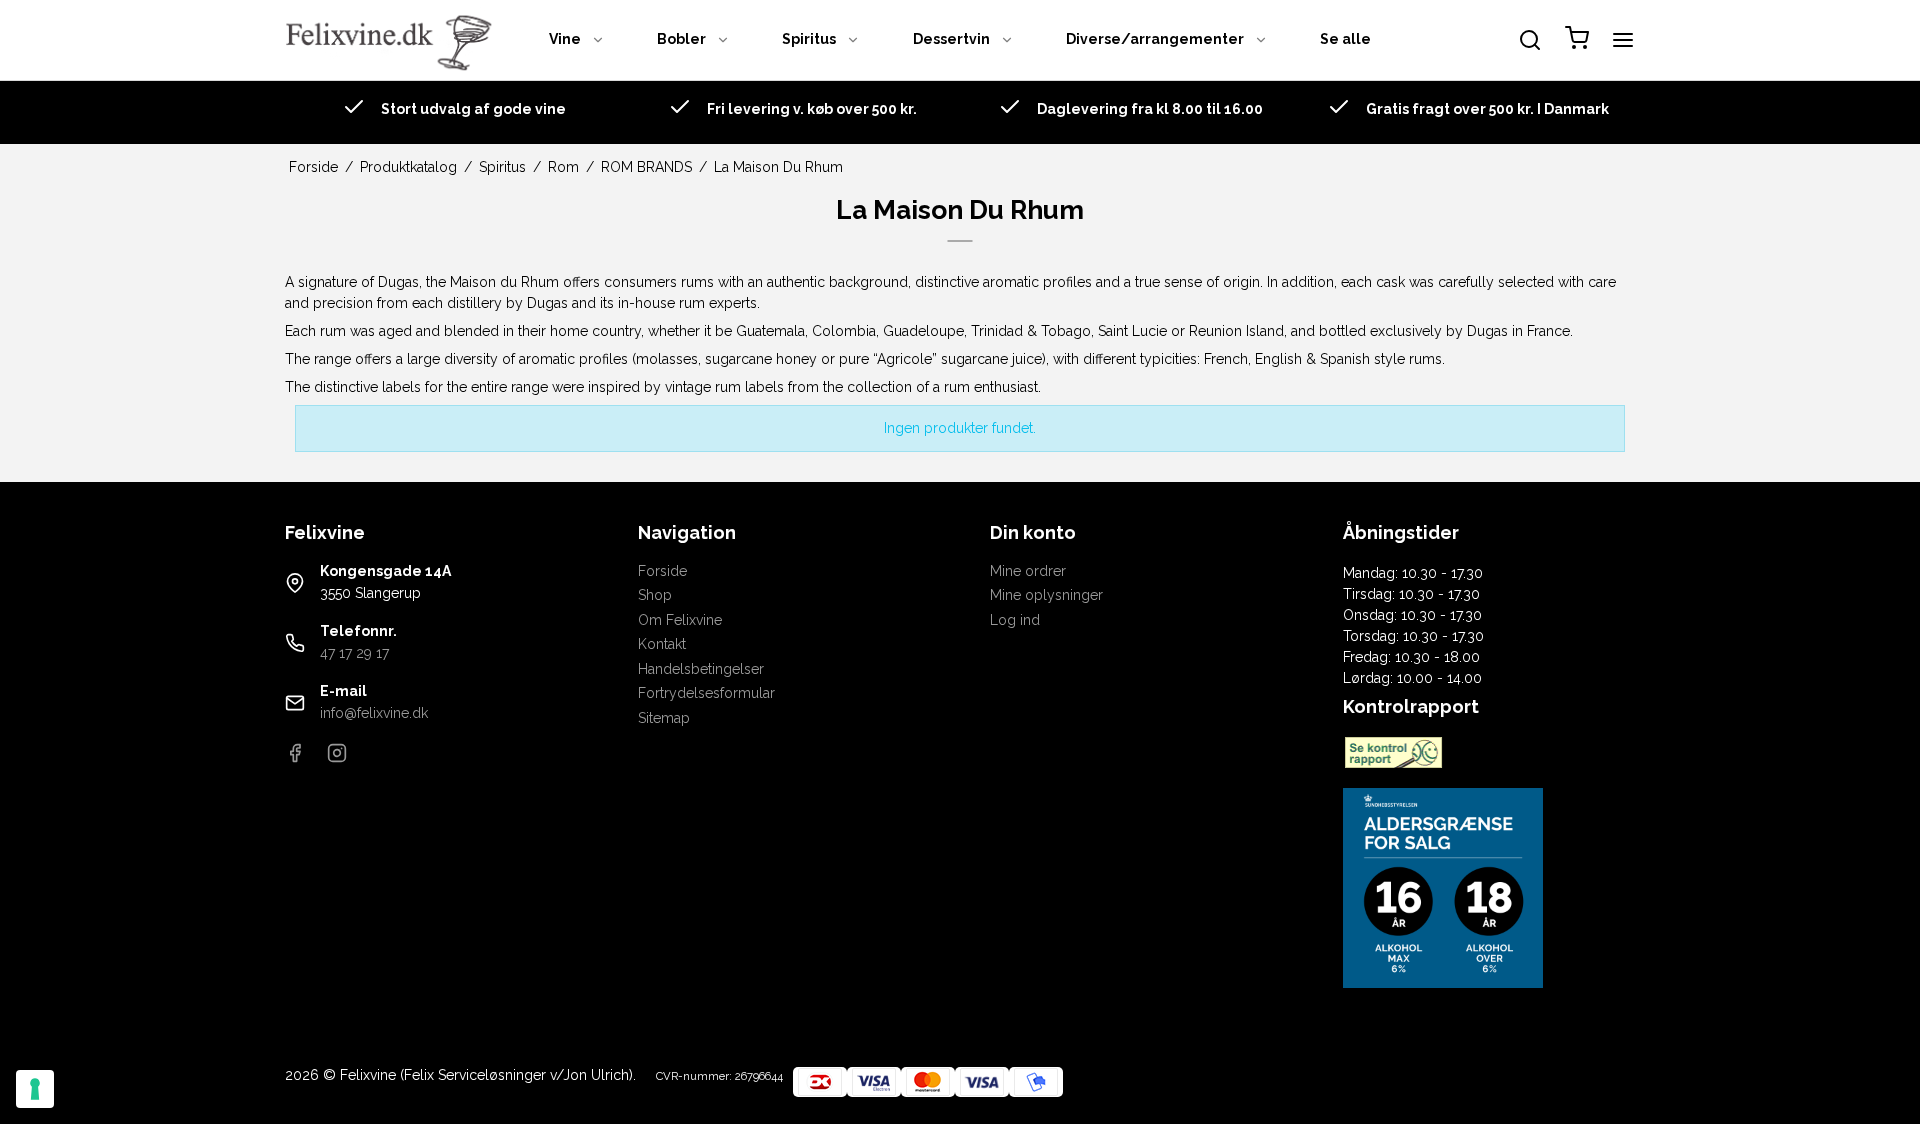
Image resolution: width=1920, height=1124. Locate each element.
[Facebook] (295, 758)
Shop (655, 595)
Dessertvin (951, 39)
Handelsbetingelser (701, 669)
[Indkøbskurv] (1577, 40)
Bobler (681, 39)
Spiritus (809, 39)
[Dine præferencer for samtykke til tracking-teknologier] (35, 1089)
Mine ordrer (1028, 571)
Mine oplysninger (1046, 595)
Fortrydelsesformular (706, 693)
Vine (565, 39)
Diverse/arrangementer (1155, 39)
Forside (662, 571)
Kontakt (662, 644)
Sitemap (664, 718)
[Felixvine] (395, 40)
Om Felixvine (680, 620)
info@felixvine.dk (374, 713)
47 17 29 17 (354, 653)
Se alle (1345, 39)
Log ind (1015, 620)
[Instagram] (337, 758)
